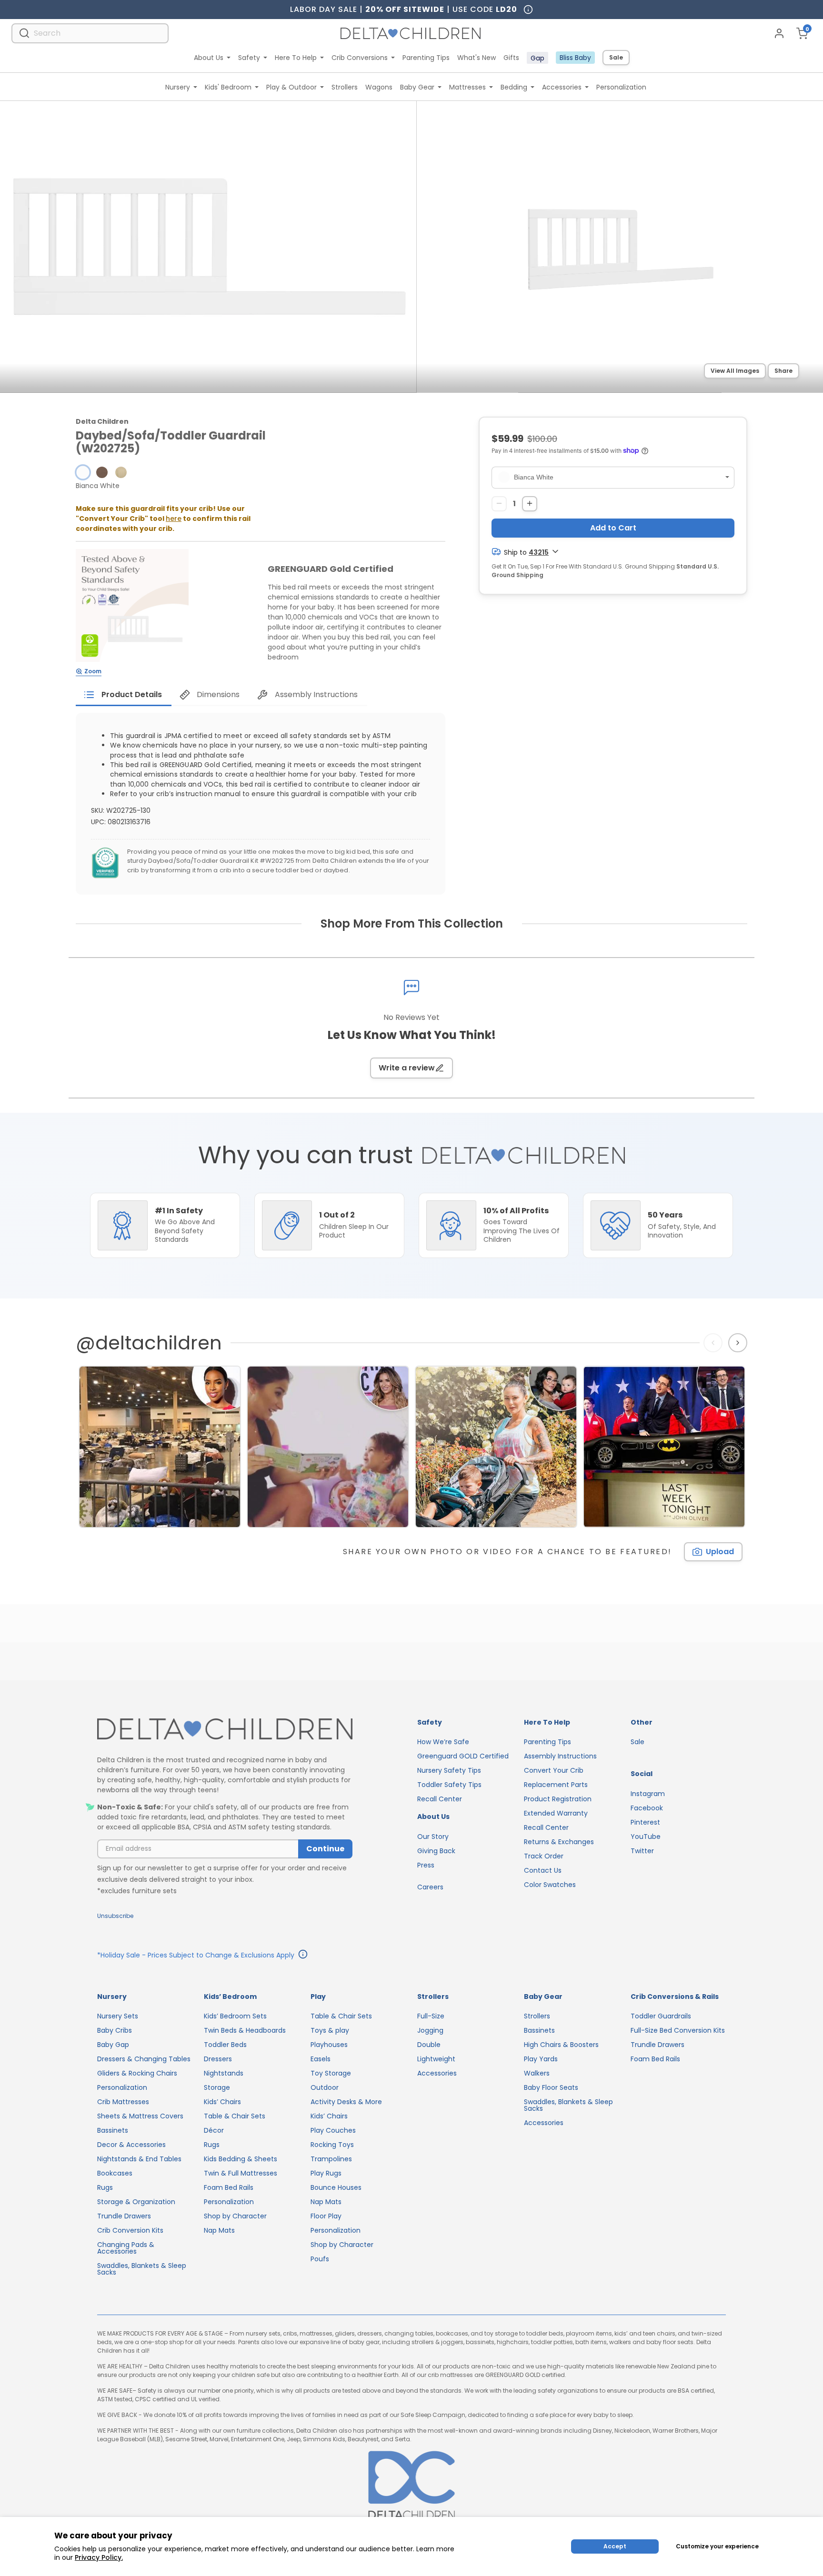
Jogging (430, 2030)
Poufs (320, 2259)
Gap (537, 58)
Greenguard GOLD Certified (463, 1756)
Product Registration (558, 1799)
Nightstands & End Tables (139, 2159)
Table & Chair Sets (235, 2116)
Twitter (642, 1851)
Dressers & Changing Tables (144, 2059)
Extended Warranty (556, 1813)
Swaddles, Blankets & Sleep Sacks (142, 2269)
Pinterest (645, 1822)
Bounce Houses (336, 2187)
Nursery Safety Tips (449, 1770)
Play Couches (333, 2130)
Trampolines (331, 2159)
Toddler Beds (225, 2045)
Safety (249, 58)
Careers (430, 1887)
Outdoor (325, 2087)
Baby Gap (113, 2045)
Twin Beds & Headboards (245, 2030)
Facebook (647, 1808)
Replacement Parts (556, 1785)
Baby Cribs (115, 2030)
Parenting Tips (426, 58)
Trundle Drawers (124, 2216)
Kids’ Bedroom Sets (235, 2016)
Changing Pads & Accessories (126, 2248)
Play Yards (541, 2059)
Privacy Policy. (99, 2557)
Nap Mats (219, 2230)
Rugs (105, 2187)
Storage (217, 2087)
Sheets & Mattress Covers (140, 2116)
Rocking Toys (332, 2145)
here (174, 519)
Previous (715, 1342)
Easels (321, 2059)
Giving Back (436, 1851)
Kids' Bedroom (228, 87)
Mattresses (467, 87)
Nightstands (224, 2073)
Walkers (537, 2073)
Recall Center (440, 1799)
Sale (616, 57)
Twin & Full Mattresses (241, 2173)
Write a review (407, 1068)
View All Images (735, 371)
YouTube (646, 1837)
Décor (214, 2130)
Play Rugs (326, 2173)
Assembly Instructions (560, 1756)
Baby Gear (417, 87)
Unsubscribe (115, 1916)
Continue (325, 1849)
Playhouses (329, 2045)
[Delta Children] (225, 1730)
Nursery (178, 87)
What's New (477, 58)
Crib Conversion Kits (130, 2230)
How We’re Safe (443, 1742)
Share (783, 371)
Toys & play (330, 2030)
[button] (83, 472)
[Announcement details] (303, 1956)
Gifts (511, 58)
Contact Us (543, 1870)
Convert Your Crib (554, 1770)
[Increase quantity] (530, 503)
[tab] (124, 695)
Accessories (562, 87)
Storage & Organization (136, 2202)
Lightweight (436, 2059)
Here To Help (296, 58)
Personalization (621, 87)
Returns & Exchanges (559, 1842)
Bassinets (113, 2130)
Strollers (345, 87)
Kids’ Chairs (222, 2102)
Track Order (544, 1856)
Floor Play (326, 2216)
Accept (615, 2546)
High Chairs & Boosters (561, 2045)
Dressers (218, 2059)
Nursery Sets (118, 2016)
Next (739, 1342)
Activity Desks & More (346, 2102)
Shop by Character (235, 2216)
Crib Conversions (360, 58)
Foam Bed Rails (229, 2187)
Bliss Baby (575, 58)
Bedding (514, 87)
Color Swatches (550, 1885)
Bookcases (115, 2173)
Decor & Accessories (131, 2145)
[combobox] (90, 33)
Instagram (648, 1794)
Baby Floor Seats (551, 2087)
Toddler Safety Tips (449, 1785)
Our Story (433, 1837)
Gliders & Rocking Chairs (137, 2073)
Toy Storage (331, 2073)
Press (426, 1865)
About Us (209, 58)
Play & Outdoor (291, 87)
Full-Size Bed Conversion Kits (678, 2030)
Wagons (379, 87)
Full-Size (431, 2016)
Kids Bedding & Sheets (241, 2159)
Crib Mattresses (123, 2102)
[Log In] (779, 33)
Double (429, 2045)
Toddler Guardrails (661, 2016)
